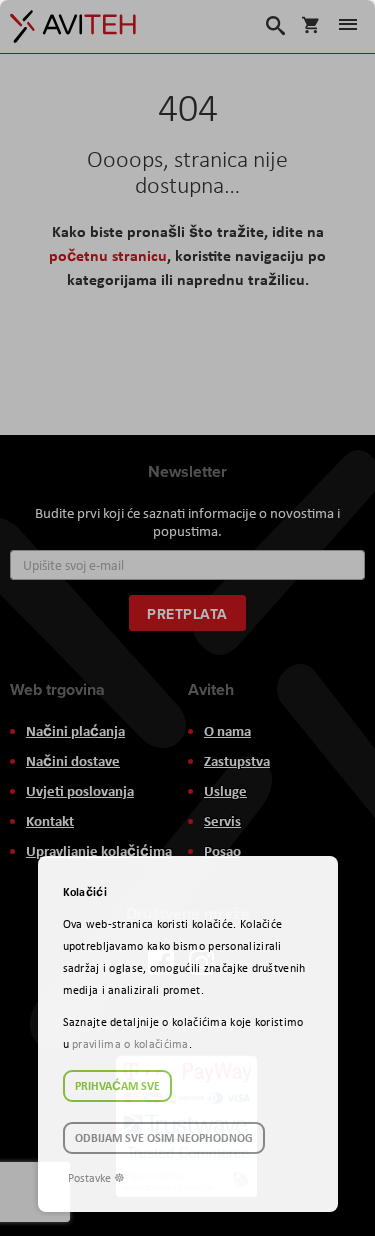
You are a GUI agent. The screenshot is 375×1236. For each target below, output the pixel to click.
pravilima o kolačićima (130, 1044)
